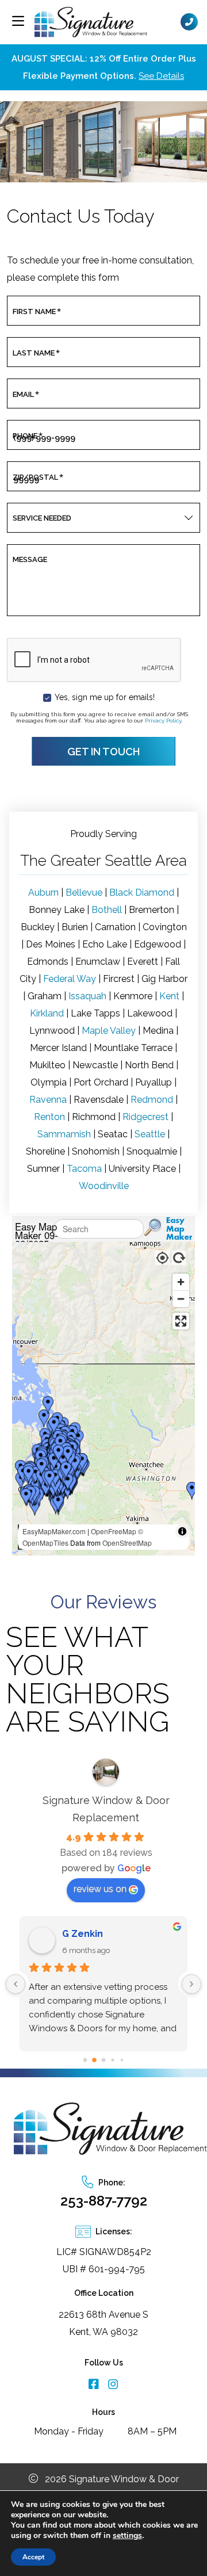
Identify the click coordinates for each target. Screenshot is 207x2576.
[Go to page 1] (95, 2060)
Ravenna (48, 1100)
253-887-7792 (104, 2201)
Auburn (43, 893)
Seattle (150, 1134)
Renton (49, 1117)
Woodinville (104, 1186)
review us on (100, 1889)
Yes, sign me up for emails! (105, 697)
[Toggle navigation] (18, 21)
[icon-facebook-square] (94, 2385)
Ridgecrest (145, 1117)
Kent (169, 996)
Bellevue (84, 893)
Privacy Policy (163, 721)
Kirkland (47, 1013)
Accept (33, 2557)
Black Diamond (142, 893)
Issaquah (87, 996)
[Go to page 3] (113, 2060)
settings (127, 2536)
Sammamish (64, 1134)
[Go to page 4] (122, 2060)
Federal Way (70, 979)
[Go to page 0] (85, 2060)
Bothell (107, 910)
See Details (161, 76)
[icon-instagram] (113, 2385)
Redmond (152, 1100)
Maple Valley (109, 1031)
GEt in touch (103, 752)
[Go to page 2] (103, 2060)
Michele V (85, 1934)
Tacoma (84, 1169)
